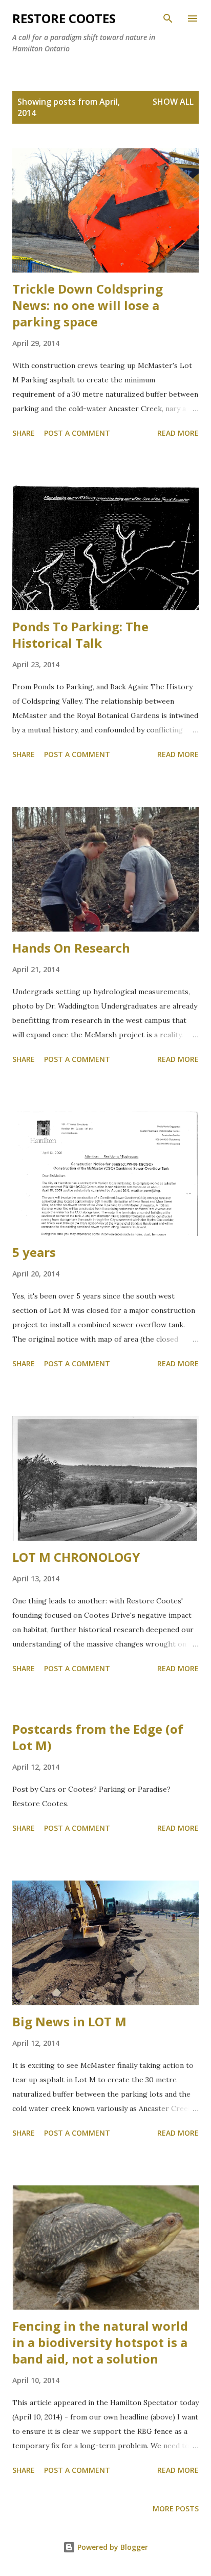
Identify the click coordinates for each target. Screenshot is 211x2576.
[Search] (168, 18)
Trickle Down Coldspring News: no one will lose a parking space (88, 305)
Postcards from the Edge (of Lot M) (98, 1737)
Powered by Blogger (112, 2547)
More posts (176, 2509)
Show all (173, 102)
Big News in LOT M (69, 2021)
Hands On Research (71, 948)
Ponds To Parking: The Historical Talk (80, 635)
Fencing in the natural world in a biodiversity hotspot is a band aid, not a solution (100, 2342)
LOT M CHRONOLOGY (76, 1557)
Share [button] (24, 433)
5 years (34, 1252)
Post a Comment (77, 433)
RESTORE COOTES (64, 18)
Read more (178, 433)
